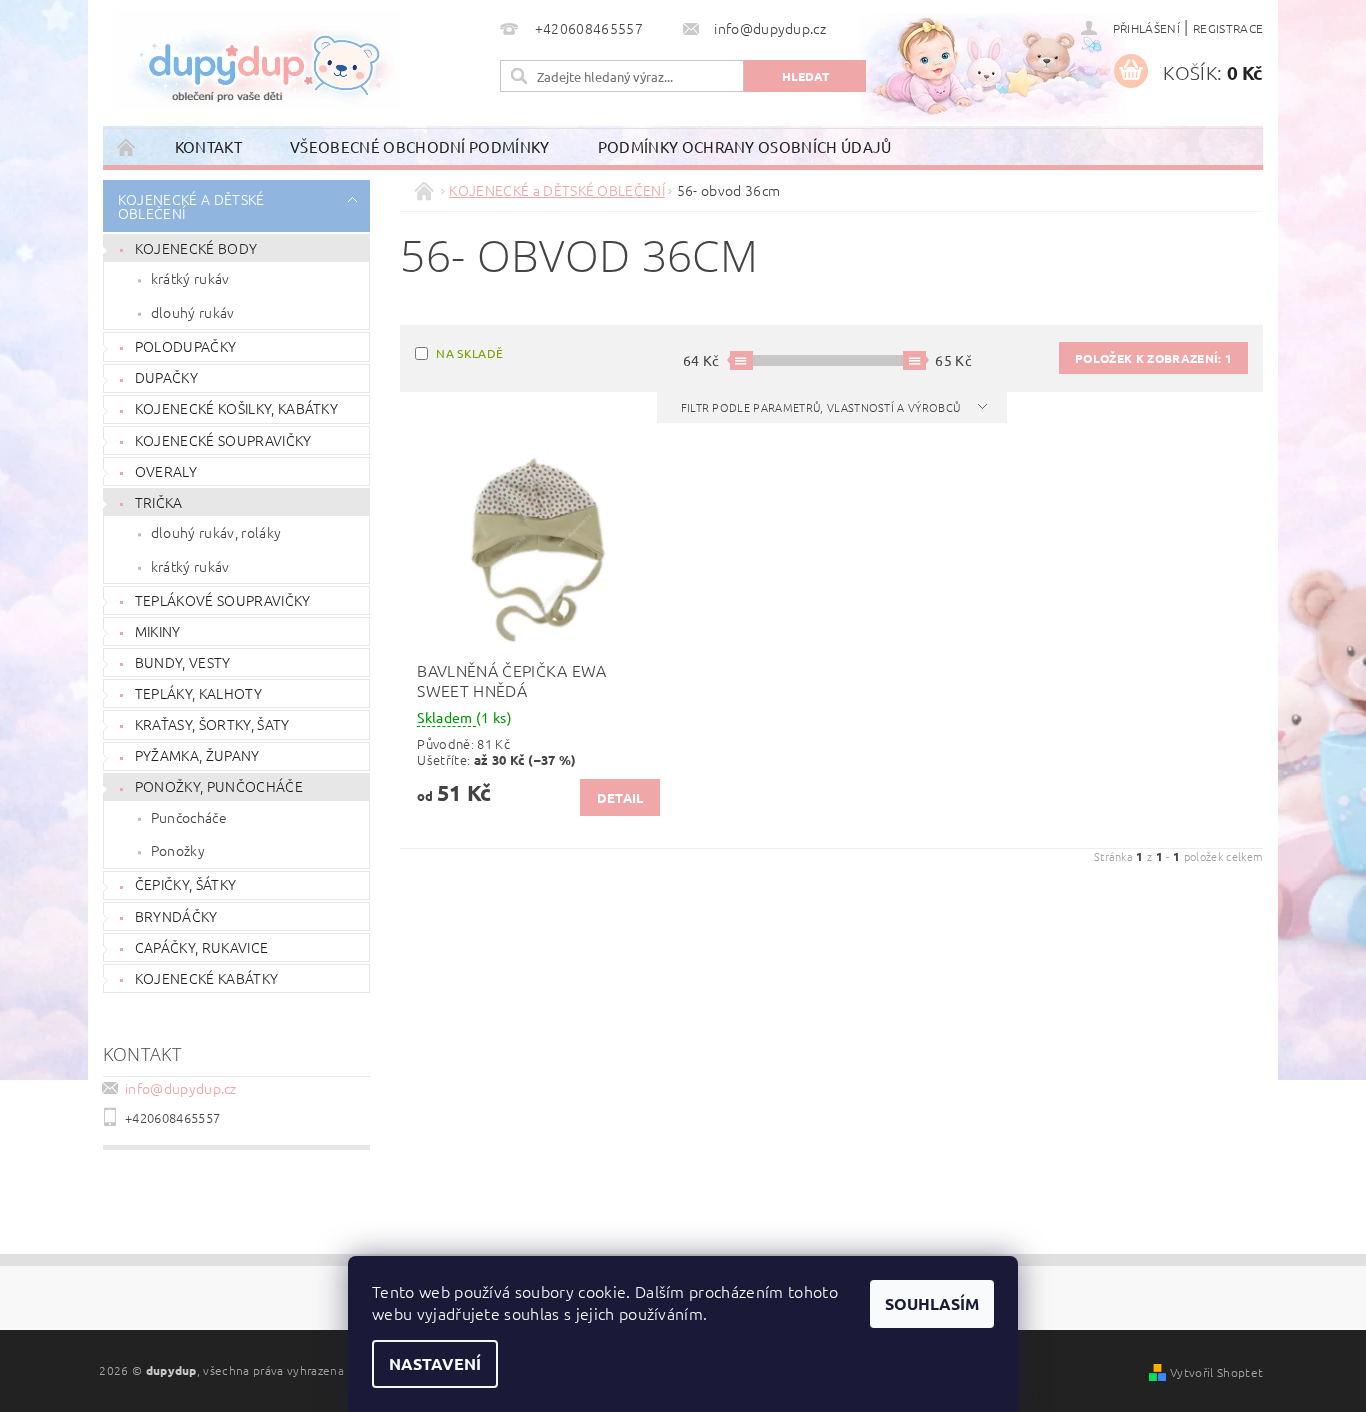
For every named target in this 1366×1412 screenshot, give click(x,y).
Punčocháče (189, 817)
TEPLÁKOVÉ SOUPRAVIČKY (223, 600)
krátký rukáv (190, 278)
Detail (620, 797)
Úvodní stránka (127, 146)
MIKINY (158, 631)
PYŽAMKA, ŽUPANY (197, 755)
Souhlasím (932, 1303)
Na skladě (469, 353)
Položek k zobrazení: (1153, 358)
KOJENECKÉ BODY (196, 248)
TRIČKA (159, 502)
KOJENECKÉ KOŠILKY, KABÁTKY (236, 408)
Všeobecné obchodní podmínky (420, 146)
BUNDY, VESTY (183, 662)
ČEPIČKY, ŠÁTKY (185, 884)
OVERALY (166, 471)
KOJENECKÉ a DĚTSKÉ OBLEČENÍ (191, 206)
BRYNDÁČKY (176, 916)
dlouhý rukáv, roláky (216, 532)
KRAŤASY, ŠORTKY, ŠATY (212, 724)
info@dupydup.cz (181, 1088)
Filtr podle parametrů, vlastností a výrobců (822, 407)
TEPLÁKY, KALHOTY (198, 693)
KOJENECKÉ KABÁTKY (206, 978)
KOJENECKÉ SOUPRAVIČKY (223, 440)
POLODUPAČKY (186, 346)
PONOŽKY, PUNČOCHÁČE (219, 786)
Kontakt (208, 146)
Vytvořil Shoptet (1216, 1372)
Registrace (1228, 28)
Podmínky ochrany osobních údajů (745, 146)
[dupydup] (257, 60)
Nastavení (435, 1363)
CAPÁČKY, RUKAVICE (201, 947)
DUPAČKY (166, 377)
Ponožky (178, 850)
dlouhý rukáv (193, 312)
